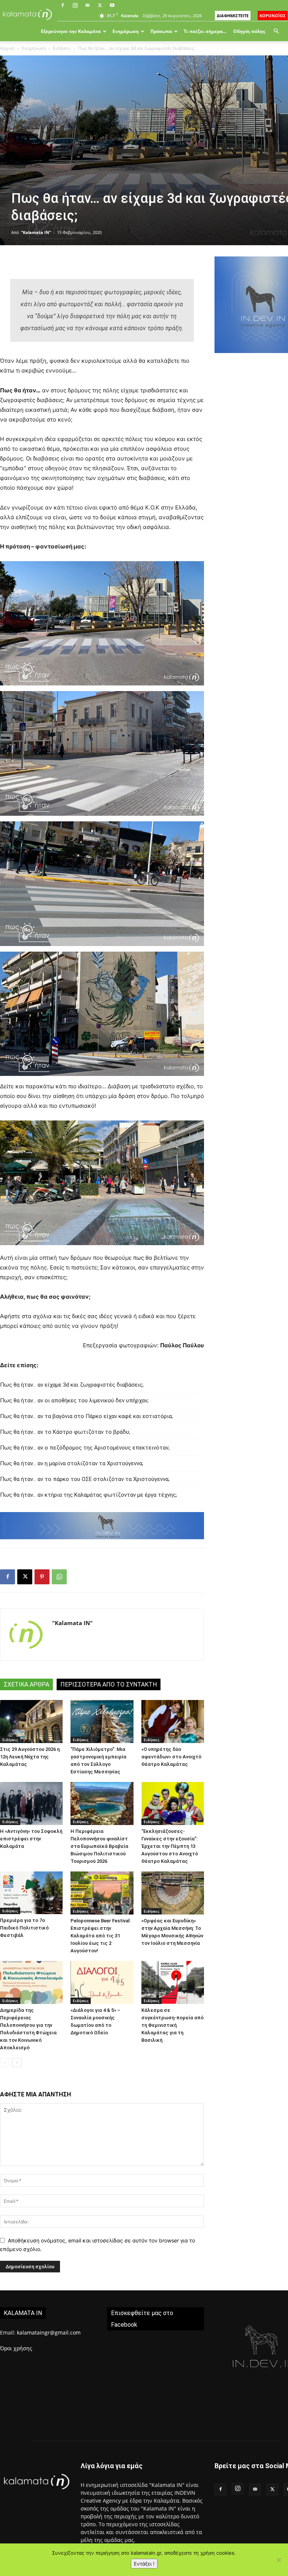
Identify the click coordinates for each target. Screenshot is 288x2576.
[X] (100, 5)
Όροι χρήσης (16, 2348)
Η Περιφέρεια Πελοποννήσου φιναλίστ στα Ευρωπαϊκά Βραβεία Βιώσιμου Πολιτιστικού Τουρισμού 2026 (99, 1846)
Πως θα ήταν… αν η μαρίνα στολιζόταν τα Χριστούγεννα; (72, 1463)
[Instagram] (75, 5)
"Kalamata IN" (36, 232)
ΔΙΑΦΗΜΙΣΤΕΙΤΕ (233, 16)
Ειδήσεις (62, 48)
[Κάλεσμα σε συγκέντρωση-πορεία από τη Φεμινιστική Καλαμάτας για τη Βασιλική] (173, 1982)
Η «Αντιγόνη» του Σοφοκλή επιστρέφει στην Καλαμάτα (31, 1839)
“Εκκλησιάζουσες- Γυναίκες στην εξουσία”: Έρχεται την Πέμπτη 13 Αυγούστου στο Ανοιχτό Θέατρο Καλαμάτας (170, 1846)
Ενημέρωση (126, 31)
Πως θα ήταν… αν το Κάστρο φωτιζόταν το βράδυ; (65, 1432)
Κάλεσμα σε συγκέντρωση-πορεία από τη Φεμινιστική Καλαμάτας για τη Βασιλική (172, 2025)
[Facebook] (63, 5)
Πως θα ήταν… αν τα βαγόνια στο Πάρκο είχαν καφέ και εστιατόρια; (86, 1416)
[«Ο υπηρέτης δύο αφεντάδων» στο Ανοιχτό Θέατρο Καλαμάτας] (173, 1722)
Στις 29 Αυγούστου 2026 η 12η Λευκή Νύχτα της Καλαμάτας (30, 1757)
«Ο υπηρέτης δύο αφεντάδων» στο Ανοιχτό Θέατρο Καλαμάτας (171, 1757)
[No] (279, 2560)
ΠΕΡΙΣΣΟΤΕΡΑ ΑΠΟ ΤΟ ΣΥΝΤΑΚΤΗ (109, 1684)
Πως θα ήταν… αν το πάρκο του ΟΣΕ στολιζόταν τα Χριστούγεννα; (85, 1479)
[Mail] (87, 5)
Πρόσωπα (161, 31)
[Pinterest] (42, 1577)
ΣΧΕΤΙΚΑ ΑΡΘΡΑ (26, 1684)
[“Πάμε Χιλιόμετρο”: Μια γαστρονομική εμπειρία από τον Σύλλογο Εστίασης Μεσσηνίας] (102, 1722)
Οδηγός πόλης (249, 31)
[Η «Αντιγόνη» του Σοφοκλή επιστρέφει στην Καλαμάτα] (31, 1803)
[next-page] (17, 2063)
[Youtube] (112, 5)
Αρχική (7, 48)
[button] (276, 31)
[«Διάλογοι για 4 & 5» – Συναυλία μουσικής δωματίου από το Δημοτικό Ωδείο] (102, 1982)
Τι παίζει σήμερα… (205, 31)
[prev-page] (5, 2063)
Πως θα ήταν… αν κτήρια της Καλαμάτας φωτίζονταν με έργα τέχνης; (88, 1495)
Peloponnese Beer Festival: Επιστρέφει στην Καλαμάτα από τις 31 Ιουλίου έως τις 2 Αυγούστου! (100, 1936)
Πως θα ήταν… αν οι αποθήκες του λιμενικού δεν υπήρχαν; (74, 1400)
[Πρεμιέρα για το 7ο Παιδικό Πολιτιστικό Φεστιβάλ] (31, 1893)
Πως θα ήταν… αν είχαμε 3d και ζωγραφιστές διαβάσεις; (72, 1385)
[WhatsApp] (59, 1577)
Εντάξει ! (144, 2564)
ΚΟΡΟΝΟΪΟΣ (273, 16)
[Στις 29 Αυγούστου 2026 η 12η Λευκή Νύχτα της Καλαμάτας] (31, 1722)
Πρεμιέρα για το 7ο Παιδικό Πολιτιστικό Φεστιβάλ (24, 1928)
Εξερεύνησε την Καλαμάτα (71, 31)
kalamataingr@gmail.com (49, 2332)
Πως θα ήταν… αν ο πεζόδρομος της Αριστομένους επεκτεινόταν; (85, 1448)
